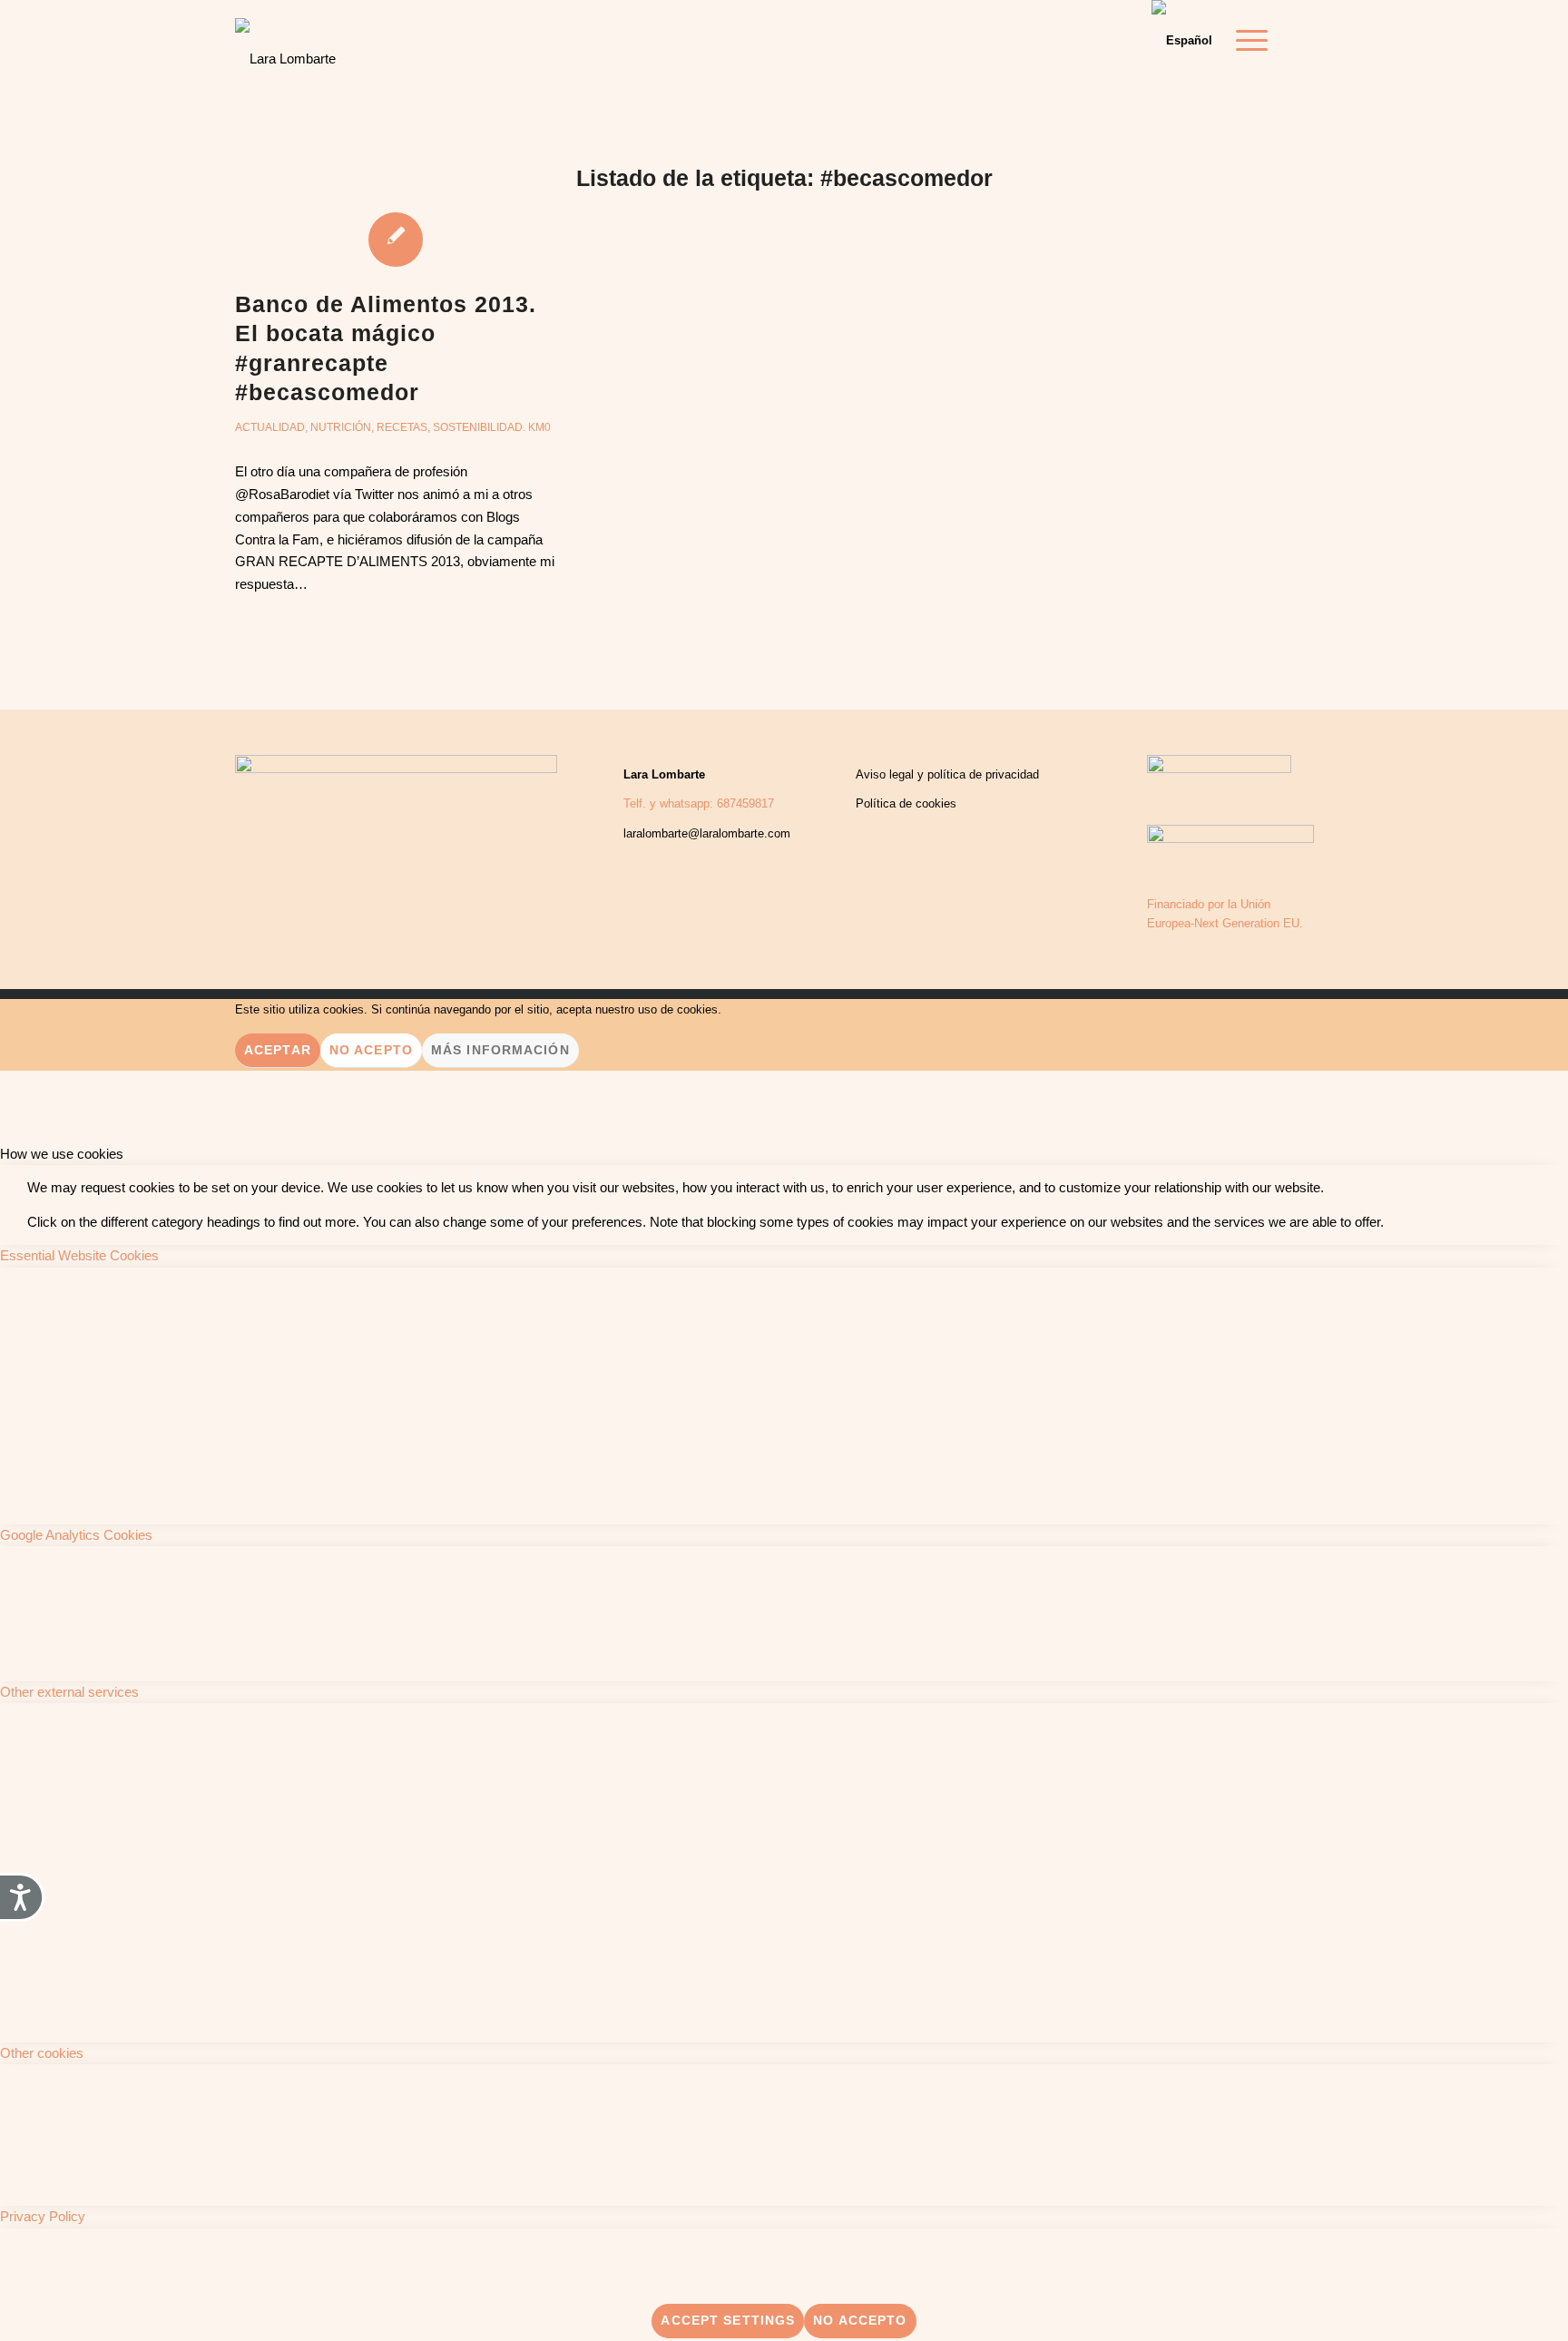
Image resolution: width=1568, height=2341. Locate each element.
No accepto (860, 2320)
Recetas (402, 427)
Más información (500, 1050)
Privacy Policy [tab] (43, 2216)
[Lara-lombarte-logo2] (285, 45)
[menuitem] (1246, 41)
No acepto (371, 1050)
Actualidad (270, 427)
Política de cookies (906, 803)
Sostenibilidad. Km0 (492, 427)
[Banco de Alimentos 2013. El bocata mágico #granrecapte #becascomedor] (396, 239)
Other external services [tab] (69, 1692)
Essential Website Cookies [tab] (79, 1255)
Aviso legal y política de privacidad (947, 774)
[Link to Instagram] (1319, 40)
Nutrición (341, 427)
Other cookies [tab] (42, 2053)
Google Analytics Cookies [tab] (76, 1535)
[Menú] (1246, 41)
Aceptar (278, 1050)
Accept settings (728, 2320)
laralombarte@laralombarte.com (707, 833)
